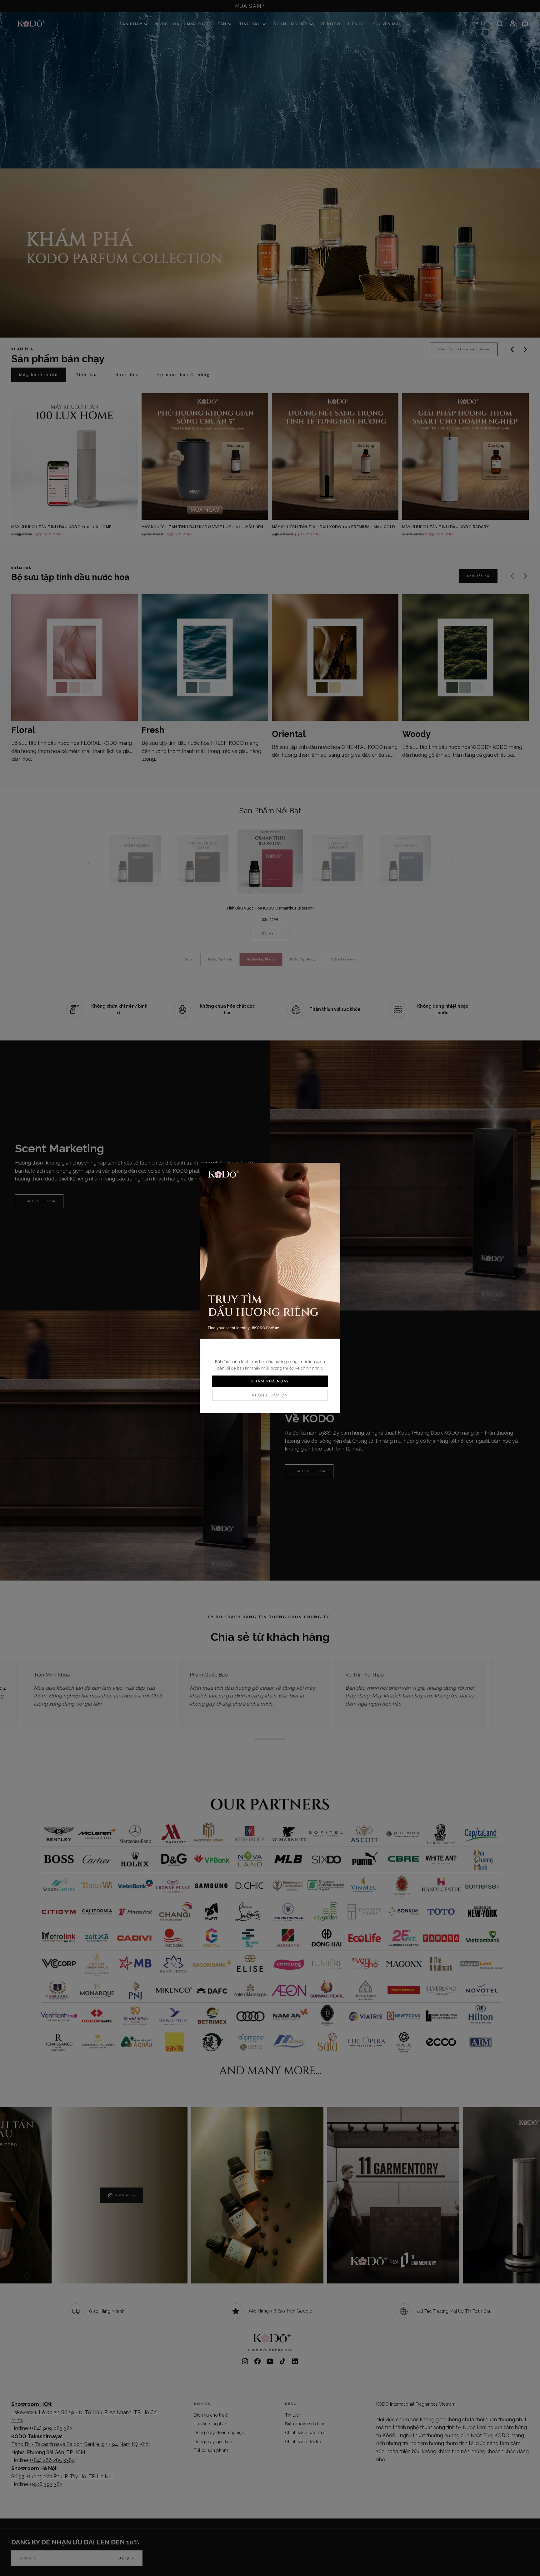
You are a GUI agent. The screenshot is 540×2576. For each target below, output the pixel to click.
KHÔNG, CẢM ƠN (270, 1395)
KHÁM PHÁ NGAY (270, 1381)
